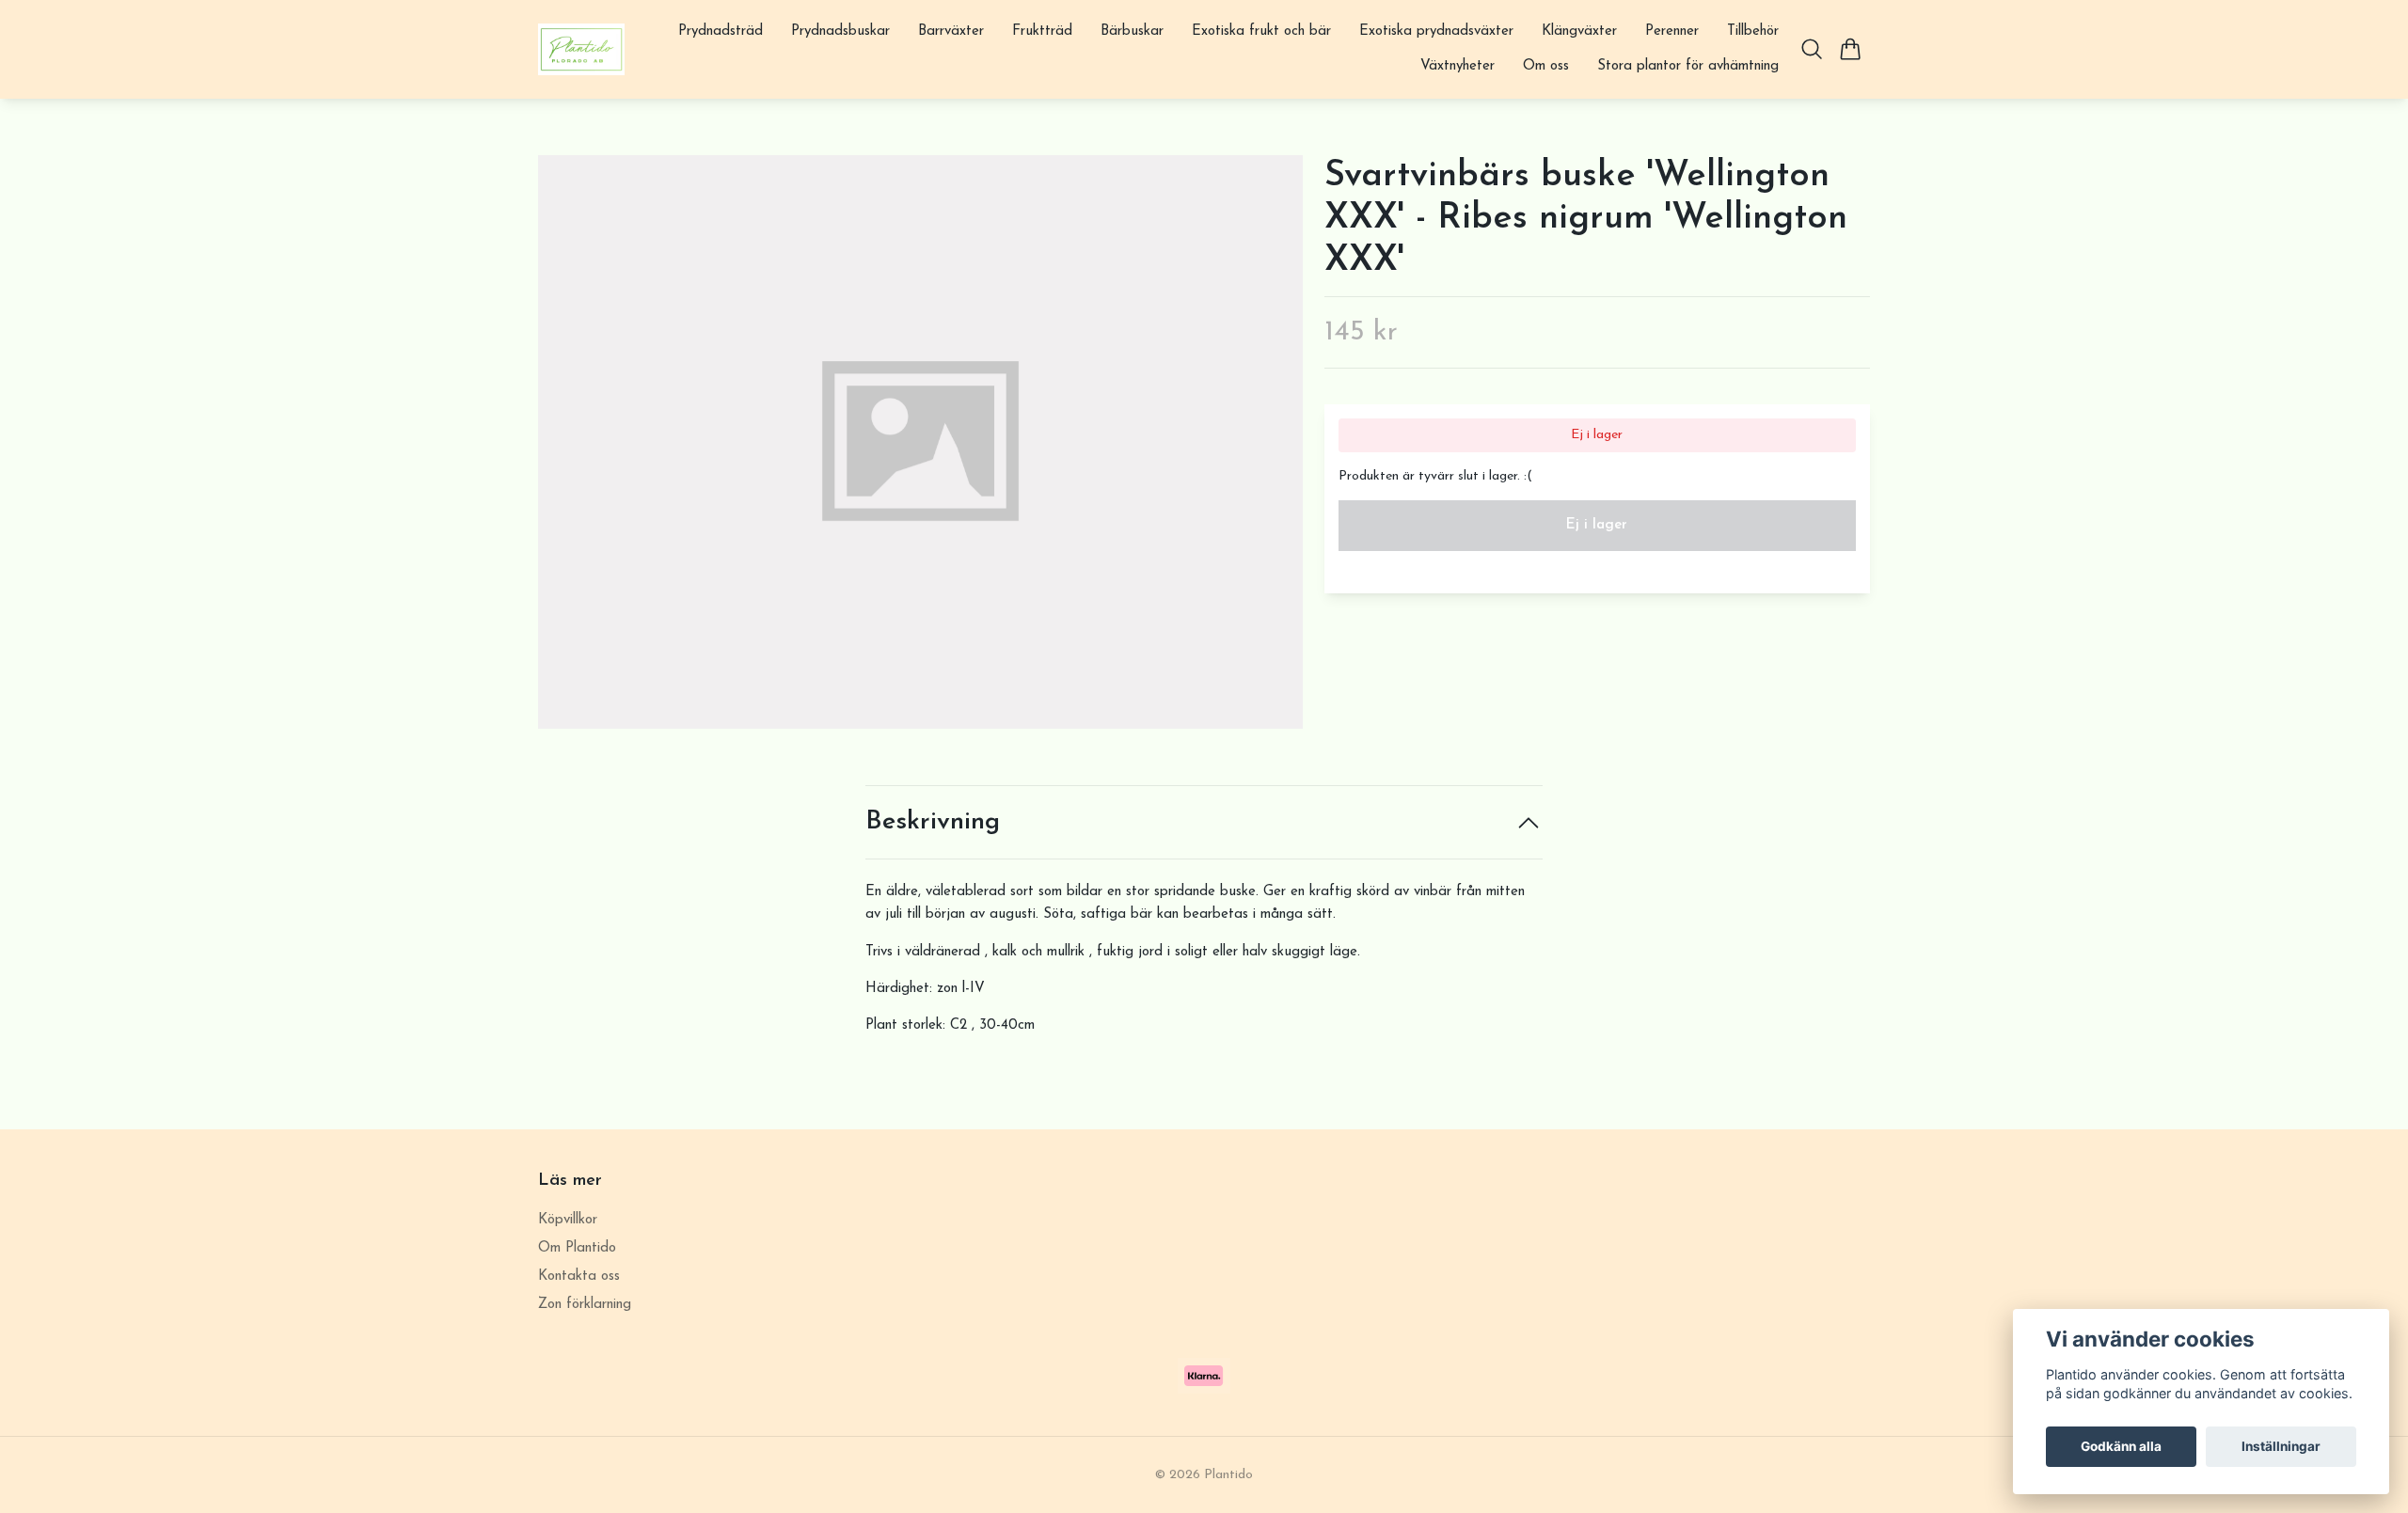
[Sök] (1812, 49)
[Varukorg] (1851, 49)
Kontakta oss (579, 1277)
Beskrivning (933, 822)
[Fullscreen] (920, 442)
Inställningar (2281, 1446)
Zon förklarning (585, 1305)
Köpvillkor (568, 1220)
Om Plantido (577, 1248)
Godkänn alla (2121, 1446)
